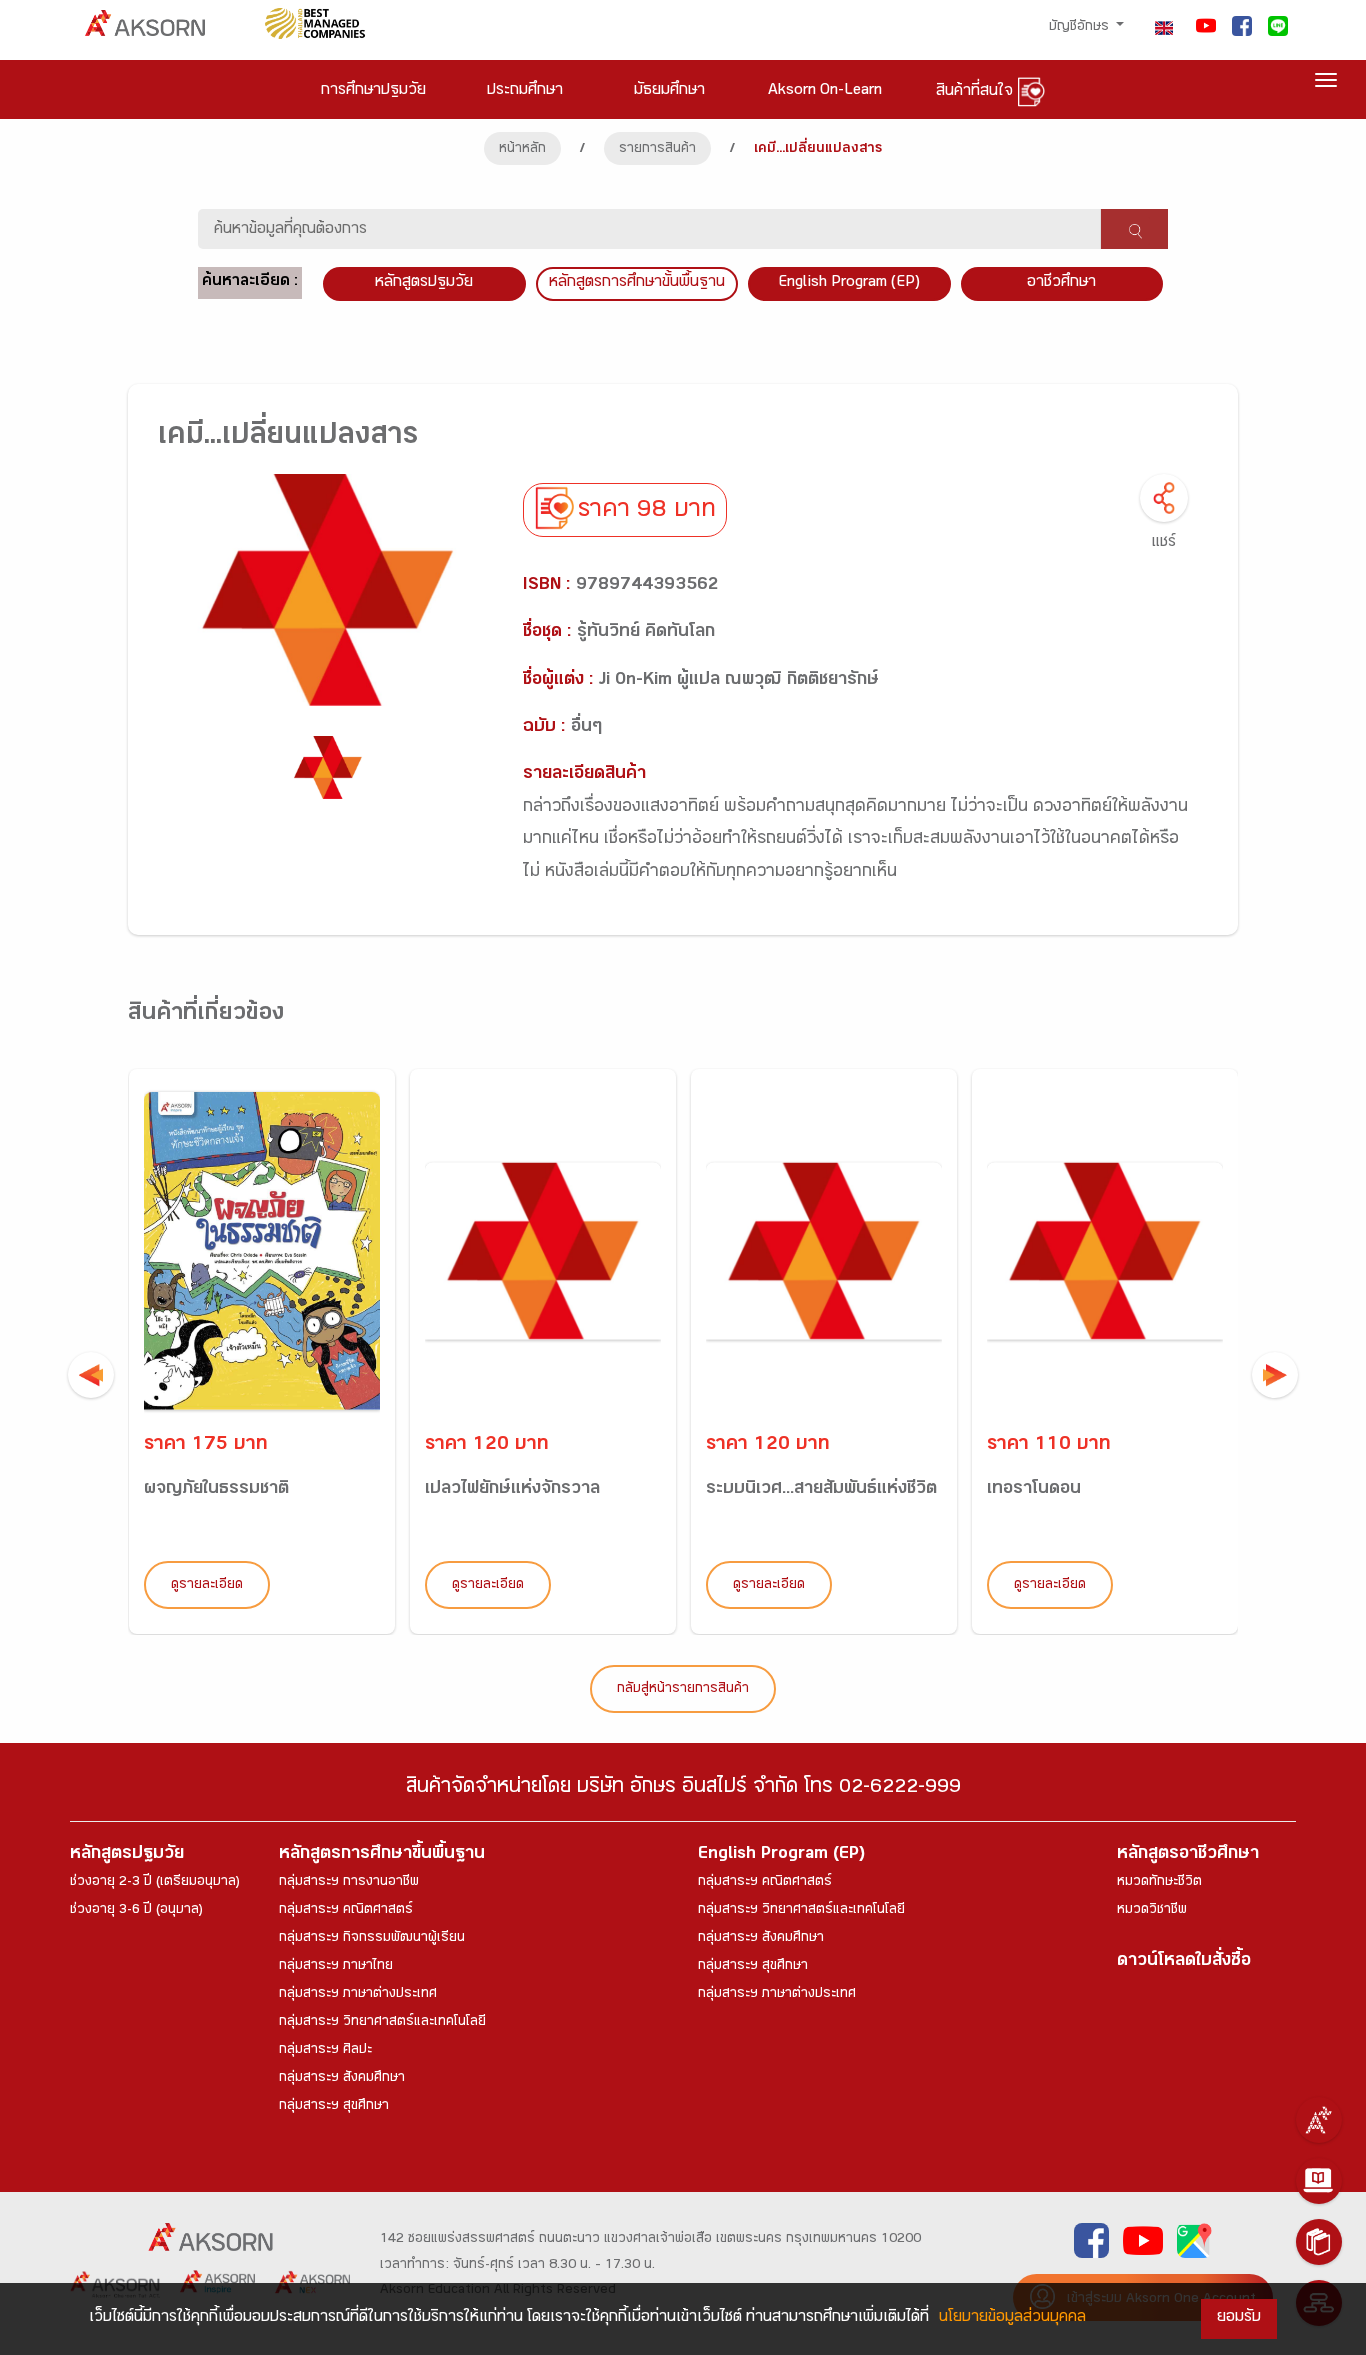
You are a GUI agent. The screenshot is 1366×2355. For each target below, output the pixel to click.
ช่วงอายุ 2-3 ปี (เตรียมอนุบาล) (155, 1883)
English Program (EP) (849, 283)
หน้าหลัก (522, 150)
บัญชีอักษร (1081, 28)
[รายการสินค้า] (1319, 2242)
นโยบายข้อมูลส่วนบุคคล (1012, 2318)
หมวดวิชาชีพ (1152, 1911)
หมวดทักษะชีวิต (1159, 1883)
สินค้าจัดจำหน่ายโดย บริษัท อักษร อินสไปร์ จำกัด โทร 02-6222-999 (683, 1789)
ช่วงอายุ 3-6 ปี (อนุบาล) (136, 1911)
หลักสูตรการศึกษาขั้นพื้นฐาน (637, 283)
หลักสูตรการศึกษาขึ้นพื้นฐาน (382, 1855)
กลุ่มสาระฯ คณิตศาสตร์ (346, 1911)
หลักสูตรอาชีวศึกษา (1188, 1855)
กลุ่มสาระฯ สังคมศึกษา (342, 2079)
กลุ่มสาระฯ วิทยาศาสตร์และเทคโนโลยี (382, 2023)
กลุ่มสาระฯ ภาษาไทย (336, 1967)
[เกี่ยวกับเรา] (1319, 2120)
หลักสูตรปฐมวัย (127, 1855)
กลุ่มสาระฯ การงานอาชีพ (349, 1883)
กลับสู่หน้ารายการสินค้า (683, 1690)
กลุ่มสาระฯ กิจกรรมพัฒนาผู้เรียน (372, 1939)
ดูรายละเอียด (207, 1586)
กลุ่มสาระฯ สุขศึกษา (334, 2107)
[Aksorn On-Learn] (1319, 2181)
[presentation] (91, 1375)
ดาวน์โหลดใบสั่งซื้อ (1184, 1962)
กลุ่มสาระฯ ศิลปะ (325, 2051)
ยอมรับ (1239, 2318)
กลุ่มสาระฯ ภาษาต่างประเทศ (358, 1995)
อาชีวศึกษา (1061, 283)
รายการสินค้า (657, 150)
